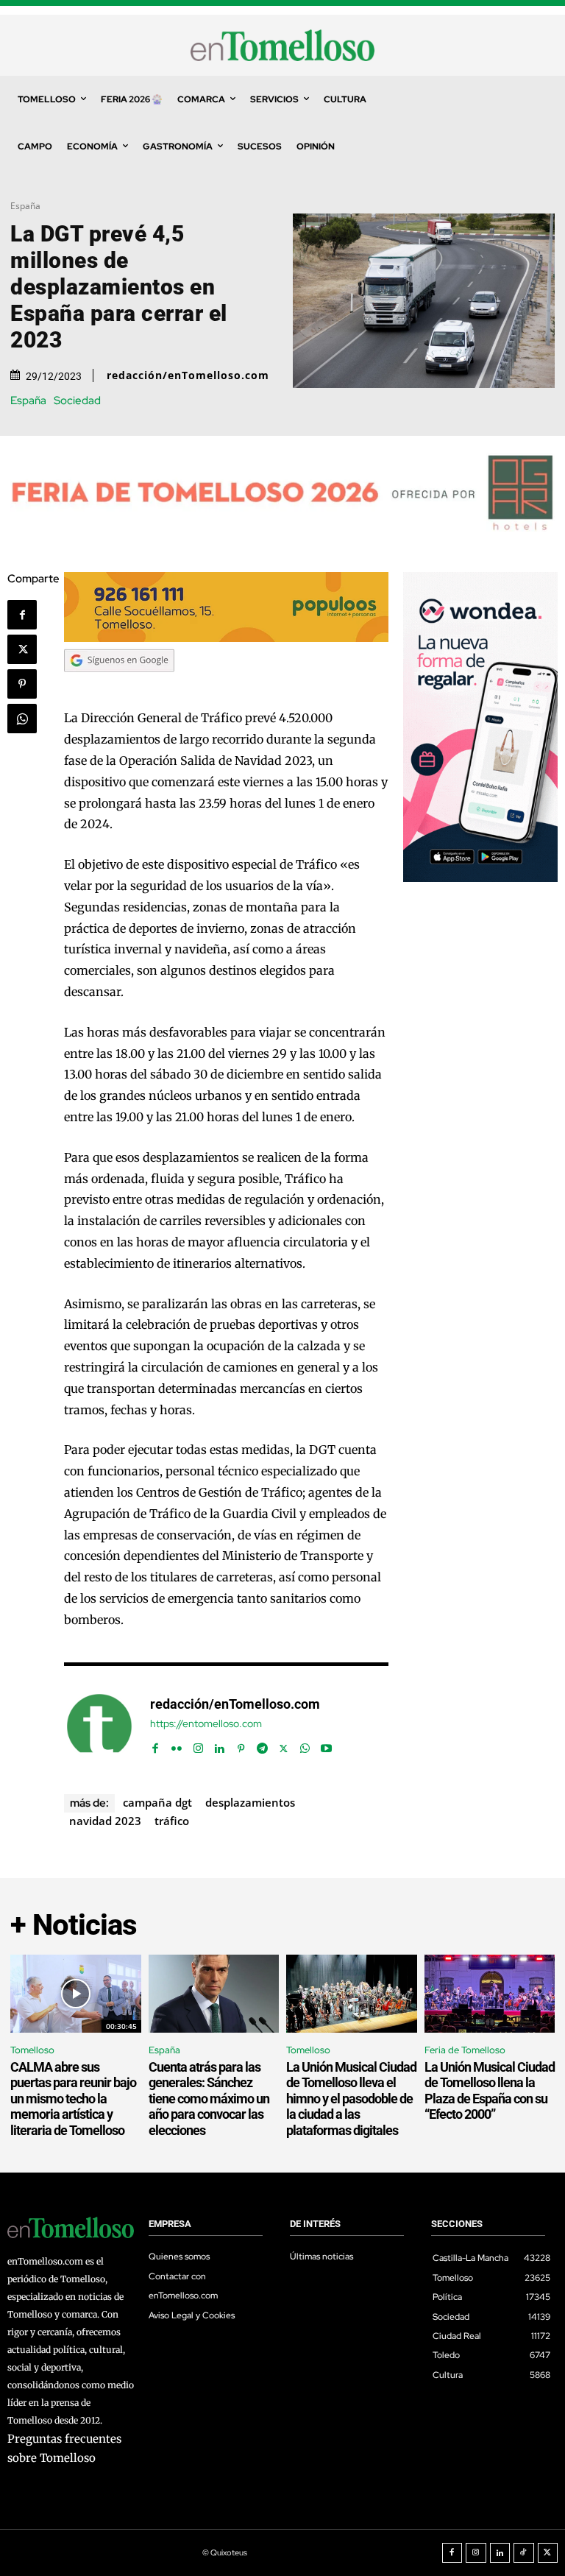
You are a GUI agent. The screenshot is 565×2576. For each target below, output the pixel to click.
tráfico (172, 1821)
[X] (22, 649)
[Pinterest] (22, 684)
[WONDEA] (480, 878)
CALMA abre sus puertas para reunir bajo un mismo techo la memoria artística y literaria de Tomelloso (73, 2099)
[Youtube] (326, 1745)
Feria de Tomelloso (465, 2050)
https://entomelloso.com (206, 1724)
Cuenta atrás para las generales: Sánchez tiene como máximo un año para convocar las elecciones (209, 2099)
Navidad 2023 (105, 1821)
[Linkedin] (220, 1745)
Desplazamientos (250, 1802)
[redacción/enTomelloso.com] (99, 1726)
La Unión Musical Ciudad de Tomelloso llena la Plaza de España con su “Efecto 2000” (490, 2091)
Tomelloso (32, 2050)
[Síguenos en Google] (119, 686)
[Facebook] (22, 615)
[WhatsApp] (22, 719)
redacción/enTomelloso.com (188, 375)
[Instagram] (198, 1745)
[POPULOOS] (226, 638)
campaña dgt (157, 1802)
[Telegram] (262, 1745)
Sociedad (77, 401)
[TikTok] (524, 2553)
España (25, 206)
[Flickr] (177, 1745)
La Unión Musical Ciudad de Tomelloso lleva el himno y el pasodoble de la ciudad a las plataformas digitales (351, 2099)
